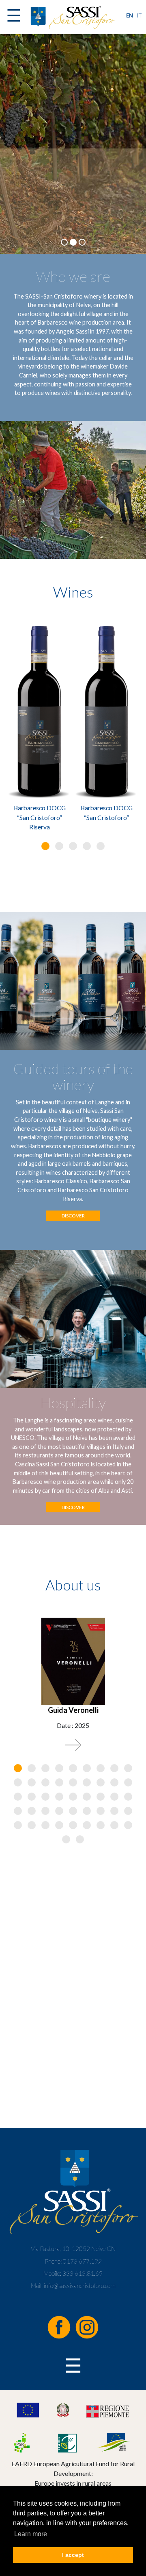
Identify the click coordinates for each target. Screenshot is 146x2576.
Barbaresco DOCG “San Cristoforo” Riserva (40, 817)
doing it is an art (73, 198)
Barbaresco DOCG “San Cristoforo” (107, 812)
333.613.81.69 (83, 2273)
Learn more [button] (31, 2534)
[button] (45, 846)
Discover (73, 1216)
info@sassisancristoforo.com (80, 2286)
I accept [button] (73, 2555)
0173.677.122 (82, 2261)
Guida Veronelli (73, 1710)
